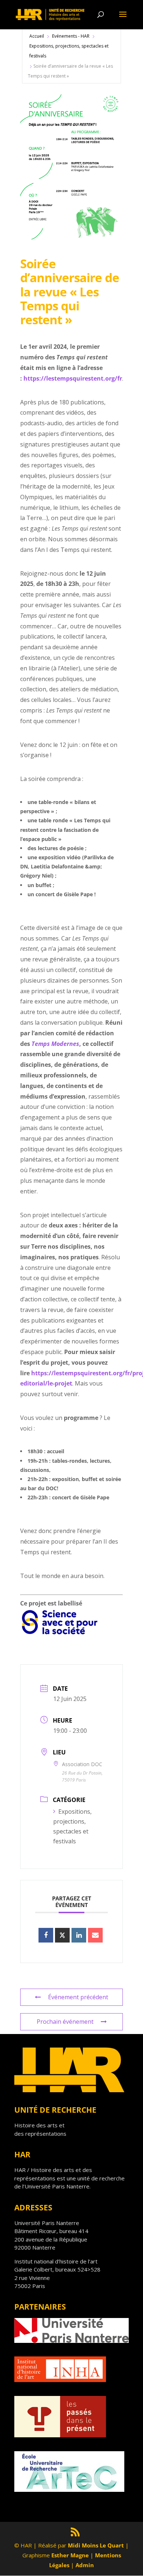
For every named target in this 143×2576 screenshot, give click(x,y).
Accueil (37, 36)
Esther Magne (70, 2555)
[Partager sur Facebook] (46, 1935)
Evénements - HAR (71, 36)
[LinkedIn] (79, 1935)
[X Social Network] (62, 1935)
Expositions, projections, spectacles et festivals (69, 51)
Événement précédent (78, 1997)
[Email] (95, 1935)
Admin (85, 2565)
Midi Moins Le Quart (96, 2545)
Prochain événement (65, 2022)
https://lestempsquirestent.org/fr (73, 378)
